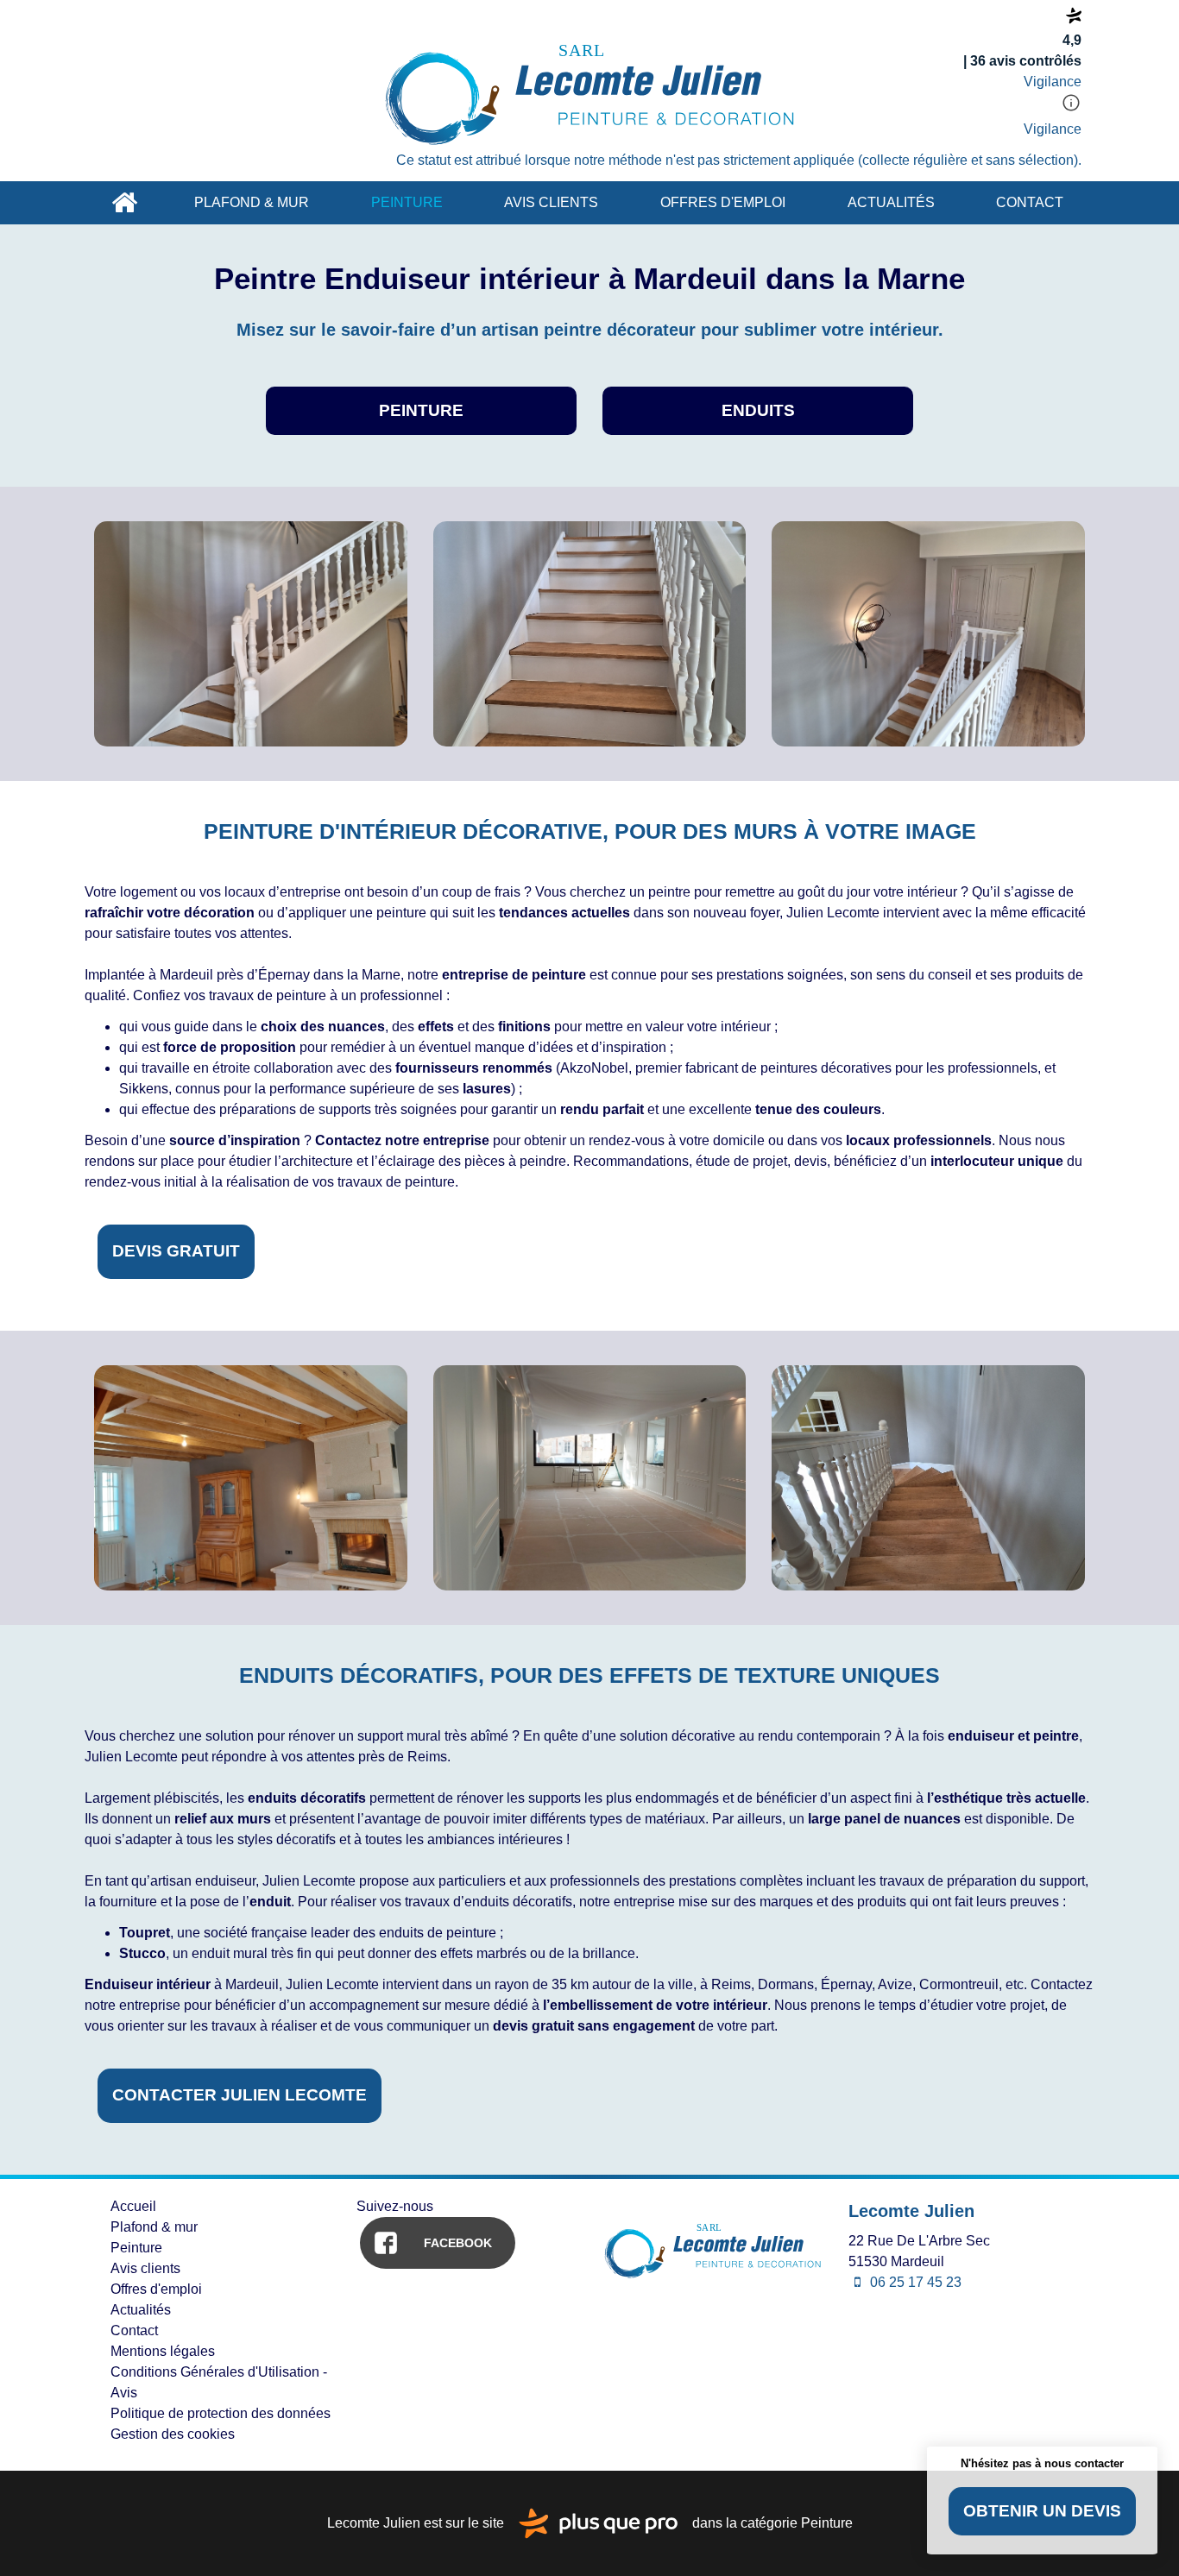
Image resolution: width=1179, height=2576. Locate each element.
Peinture (407, 202)
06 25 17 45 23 (914, 2282)
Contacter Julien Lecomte (240, 2095)
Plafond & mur (252, 202)
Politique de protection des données (221, 2413)
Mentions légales (163, 2351)
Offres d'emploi (723, 202)
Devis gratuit (176, 1251)
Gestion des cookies (173, 2434)
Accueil (124, 203)
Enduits (758, 410)
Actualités (891, 202)
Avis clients (551, 202)
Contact (1030, 202)
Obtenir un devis (1042, 2511)
